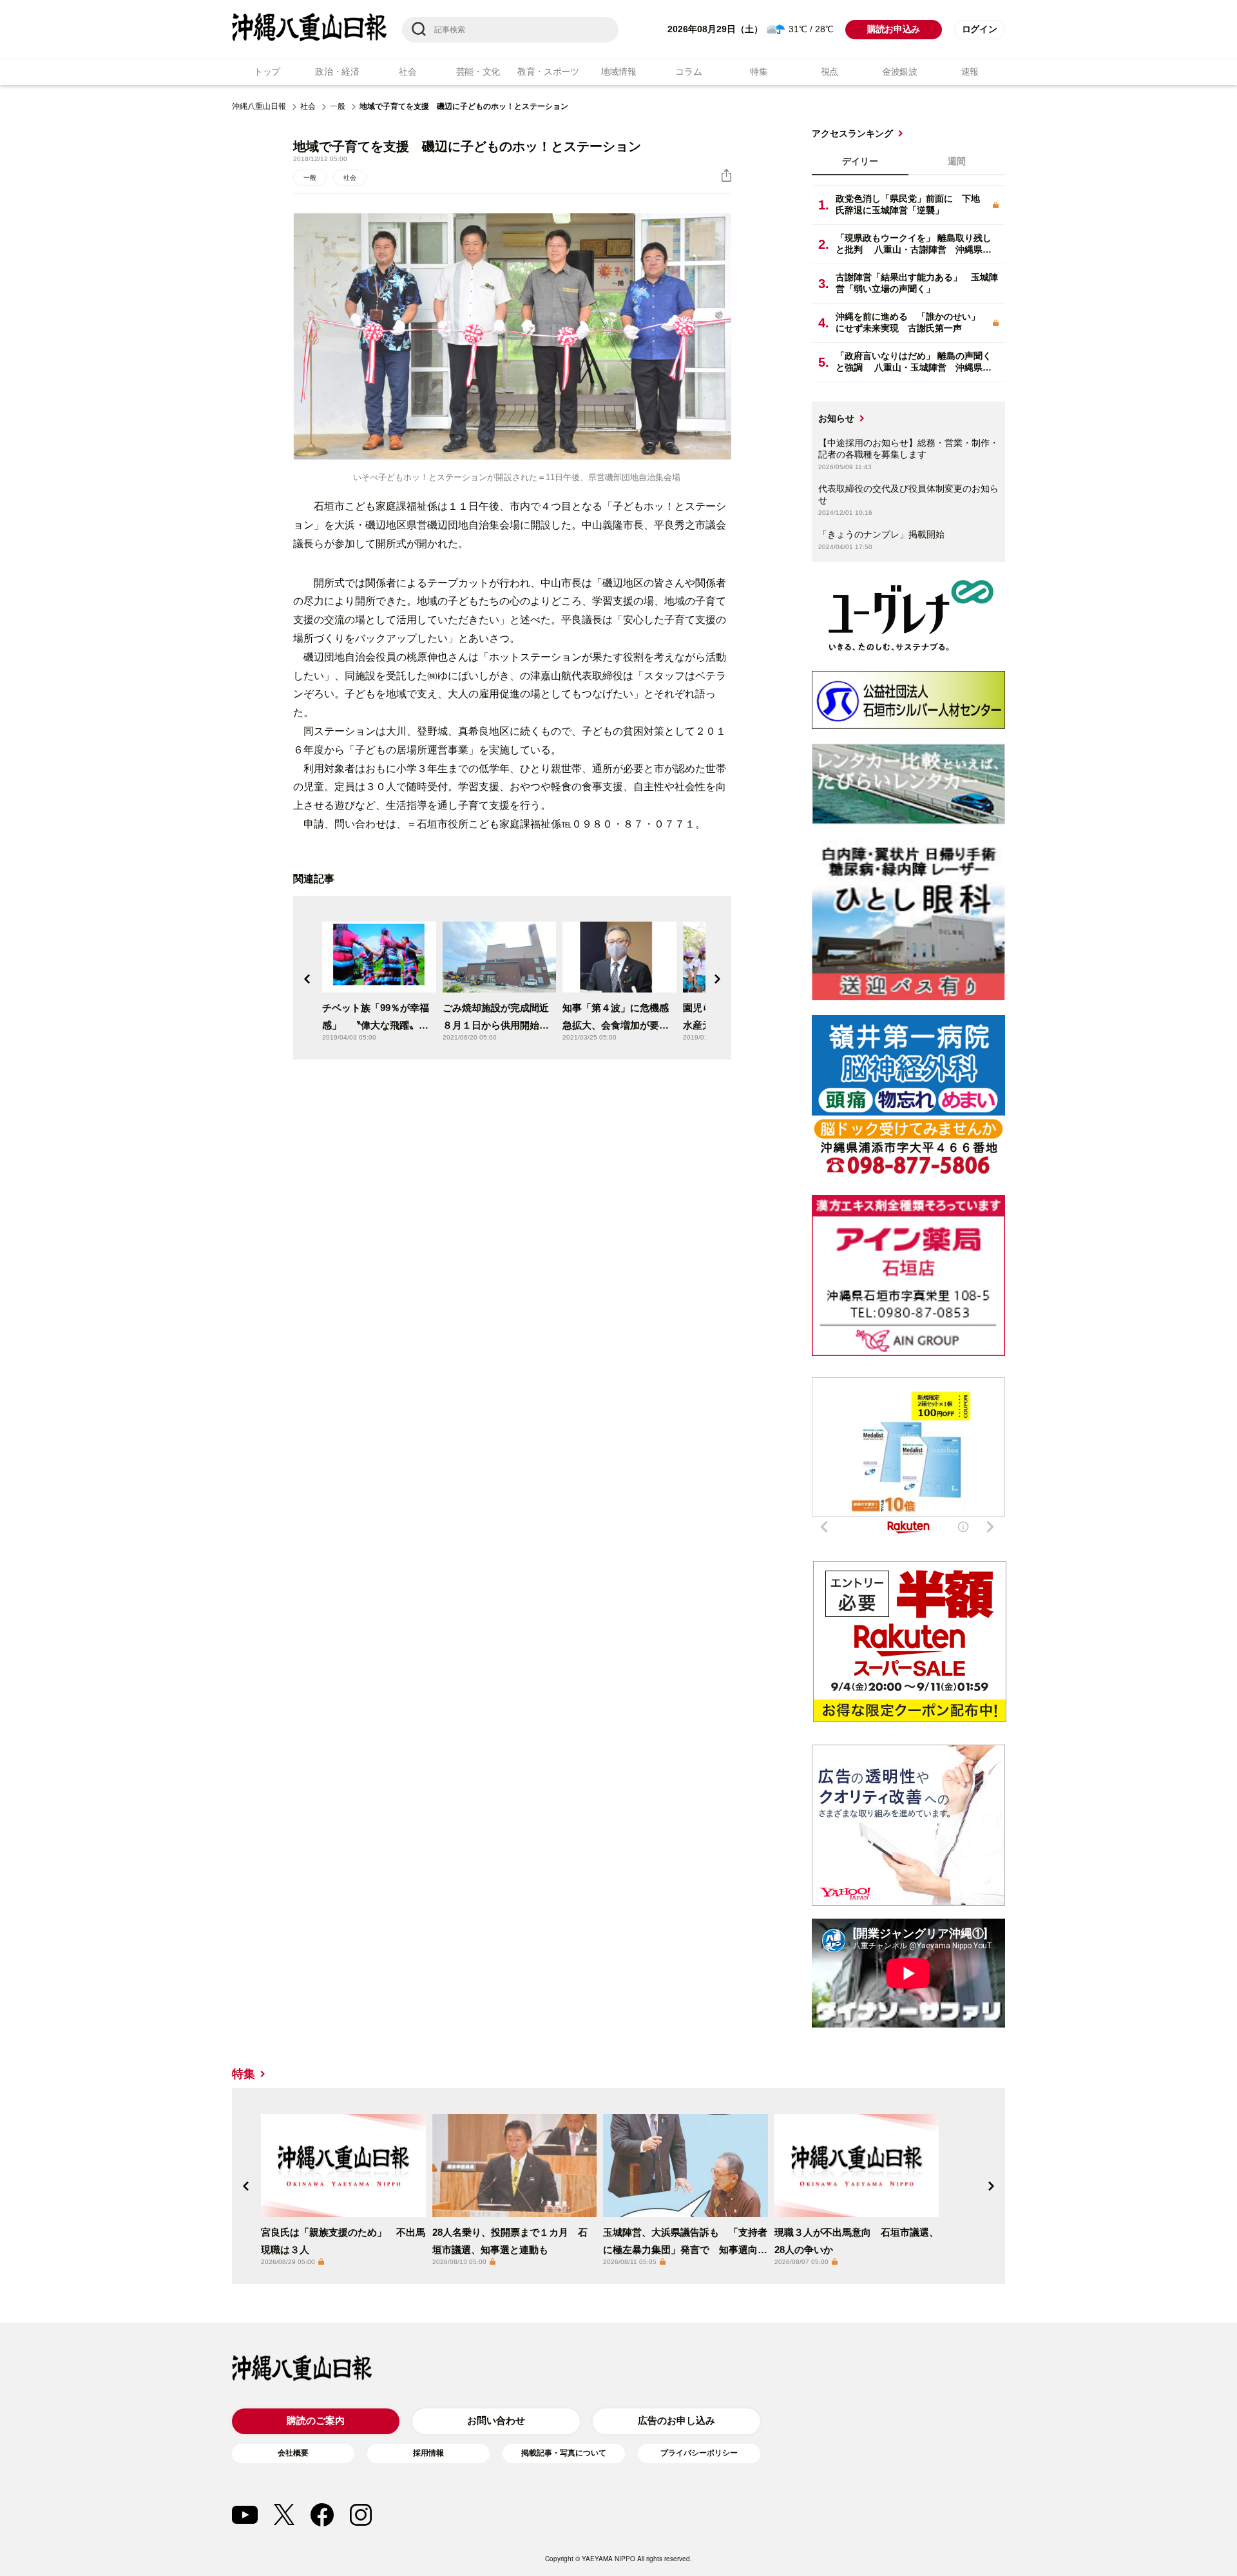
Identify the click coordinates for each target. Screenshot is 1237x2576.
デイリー (860, 161)
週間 (957, 161)
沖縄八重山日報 (259, 106)
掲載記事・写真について (564, 2453)
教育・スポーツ (548, 72)
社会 (408, 72)
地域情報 (619, 72)
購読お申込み (894, 29)
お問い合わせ (496, 2420)
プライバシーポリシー (699, 2453)
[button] (307, 979)
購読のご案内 (316, 2420)
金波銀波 (900, 72)
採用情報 (428, 2453)
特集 (759, 72)
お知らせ (836, 418)
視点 (829, 72)
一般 (338, 106)
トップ (267, 72)
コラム (688, 72)
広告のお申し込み (676, 2420)
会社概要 (293, 2453)
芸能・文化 (478, 72)
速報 (970, 72)
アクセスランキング (852, 133)
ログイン (980, 29)
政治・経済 (337, 72)
